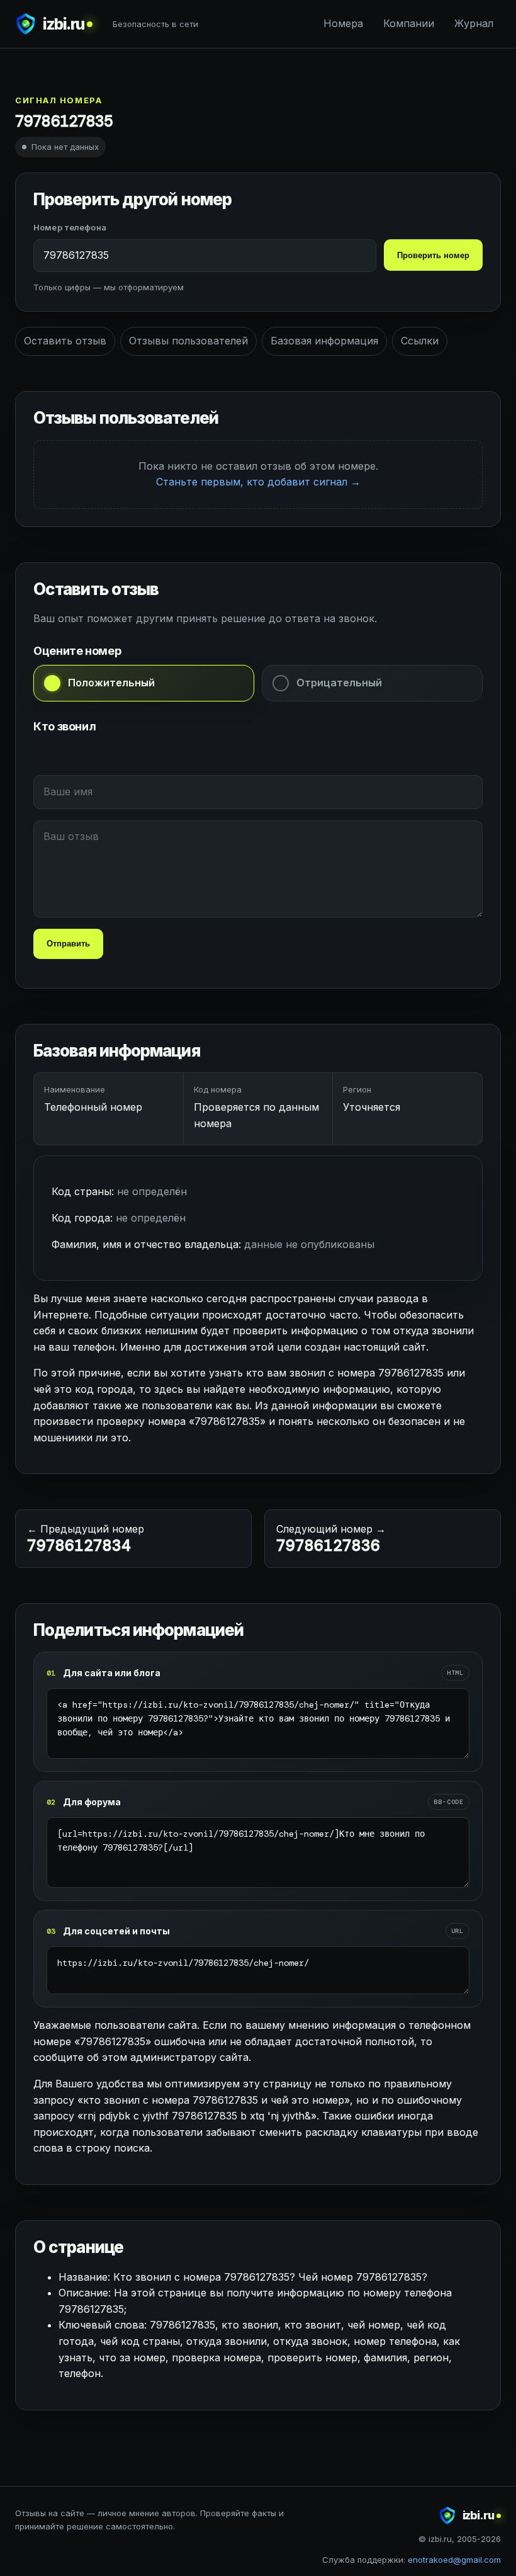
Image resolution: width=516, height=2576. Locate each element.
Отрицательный (339, 683)
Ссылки (420, 341)
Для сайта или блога (112, 1673)
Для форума (92, 1802)
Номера (343, 23)
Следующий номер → (331, 1539)
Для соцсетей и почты (116, 1931)
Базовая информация (324, 341)
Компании (409, 23)
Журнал (474, 23)
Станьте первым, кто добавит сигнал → (258, 482)
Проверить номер (433, 255)
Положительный (111, 683)
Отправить (68, 944)
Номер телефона (70, 227)
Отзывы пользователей (188, 341)
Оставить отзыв (65, 341)
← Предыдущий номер (86, 1539)
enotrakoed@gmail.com (454, 2560)
